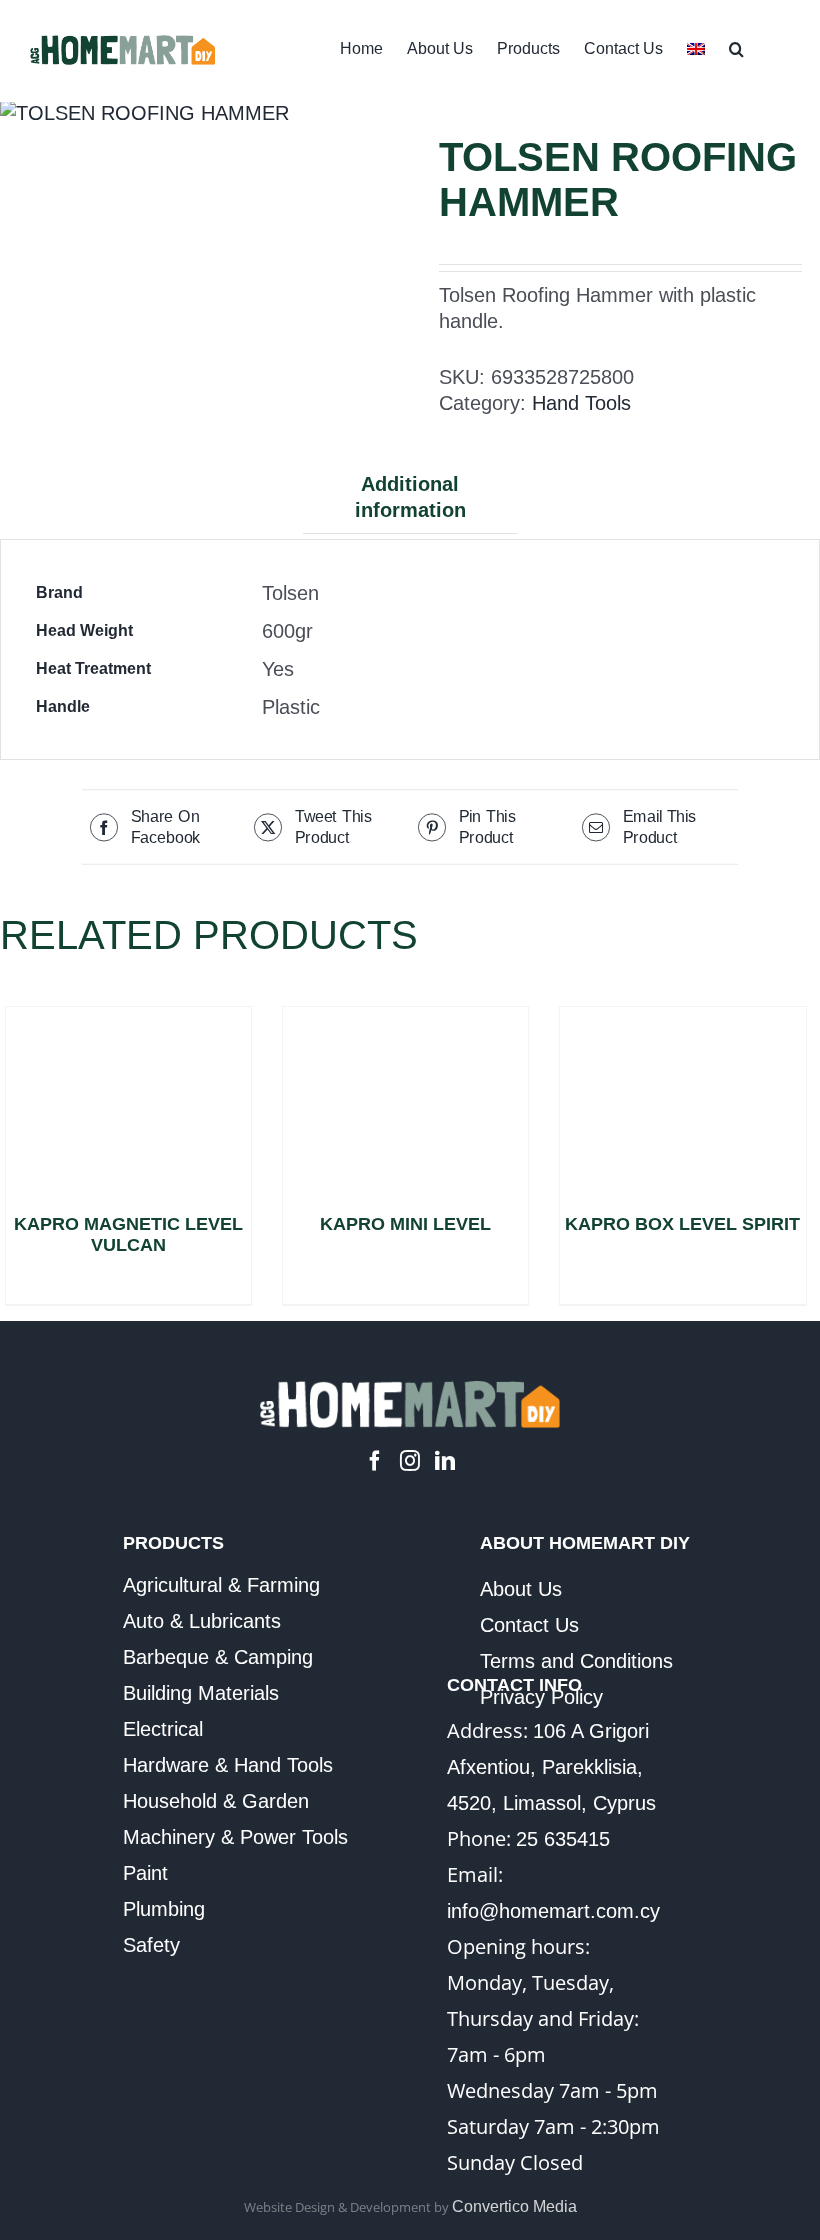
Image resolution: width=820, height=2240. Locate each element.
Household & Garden (216, 1801)
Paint (145, 1873)
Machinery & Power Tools (235, 1837)
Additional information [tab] (410, 497)
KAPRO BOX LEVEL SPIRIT (682, 1224)
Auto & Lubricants (202, 1621)
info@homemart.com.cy (553, 1911)
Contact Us (529, 1625)
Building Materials (201, 1693)
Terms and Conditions (576, 1661)
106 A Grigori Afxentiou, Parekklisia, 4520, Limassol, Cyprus (551, 1767)
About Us (521, 1589)
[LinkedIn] (445, 1461)
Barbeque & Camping (218, 1657)
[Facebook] (375, 1461)
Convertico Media (514, 2206)
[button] (736, 47)
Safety (151, 1945)
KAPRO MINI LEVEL (405, 1224)
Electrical (163, 1729)
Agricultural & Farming (221, 1585)
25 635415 (563, 1839)
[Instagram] (410, 1461)
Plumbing (164, 1909)
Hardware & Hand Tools (228, 1765)
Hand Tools (581, 403)
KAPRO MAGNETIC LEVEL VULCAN (128, 1234)
